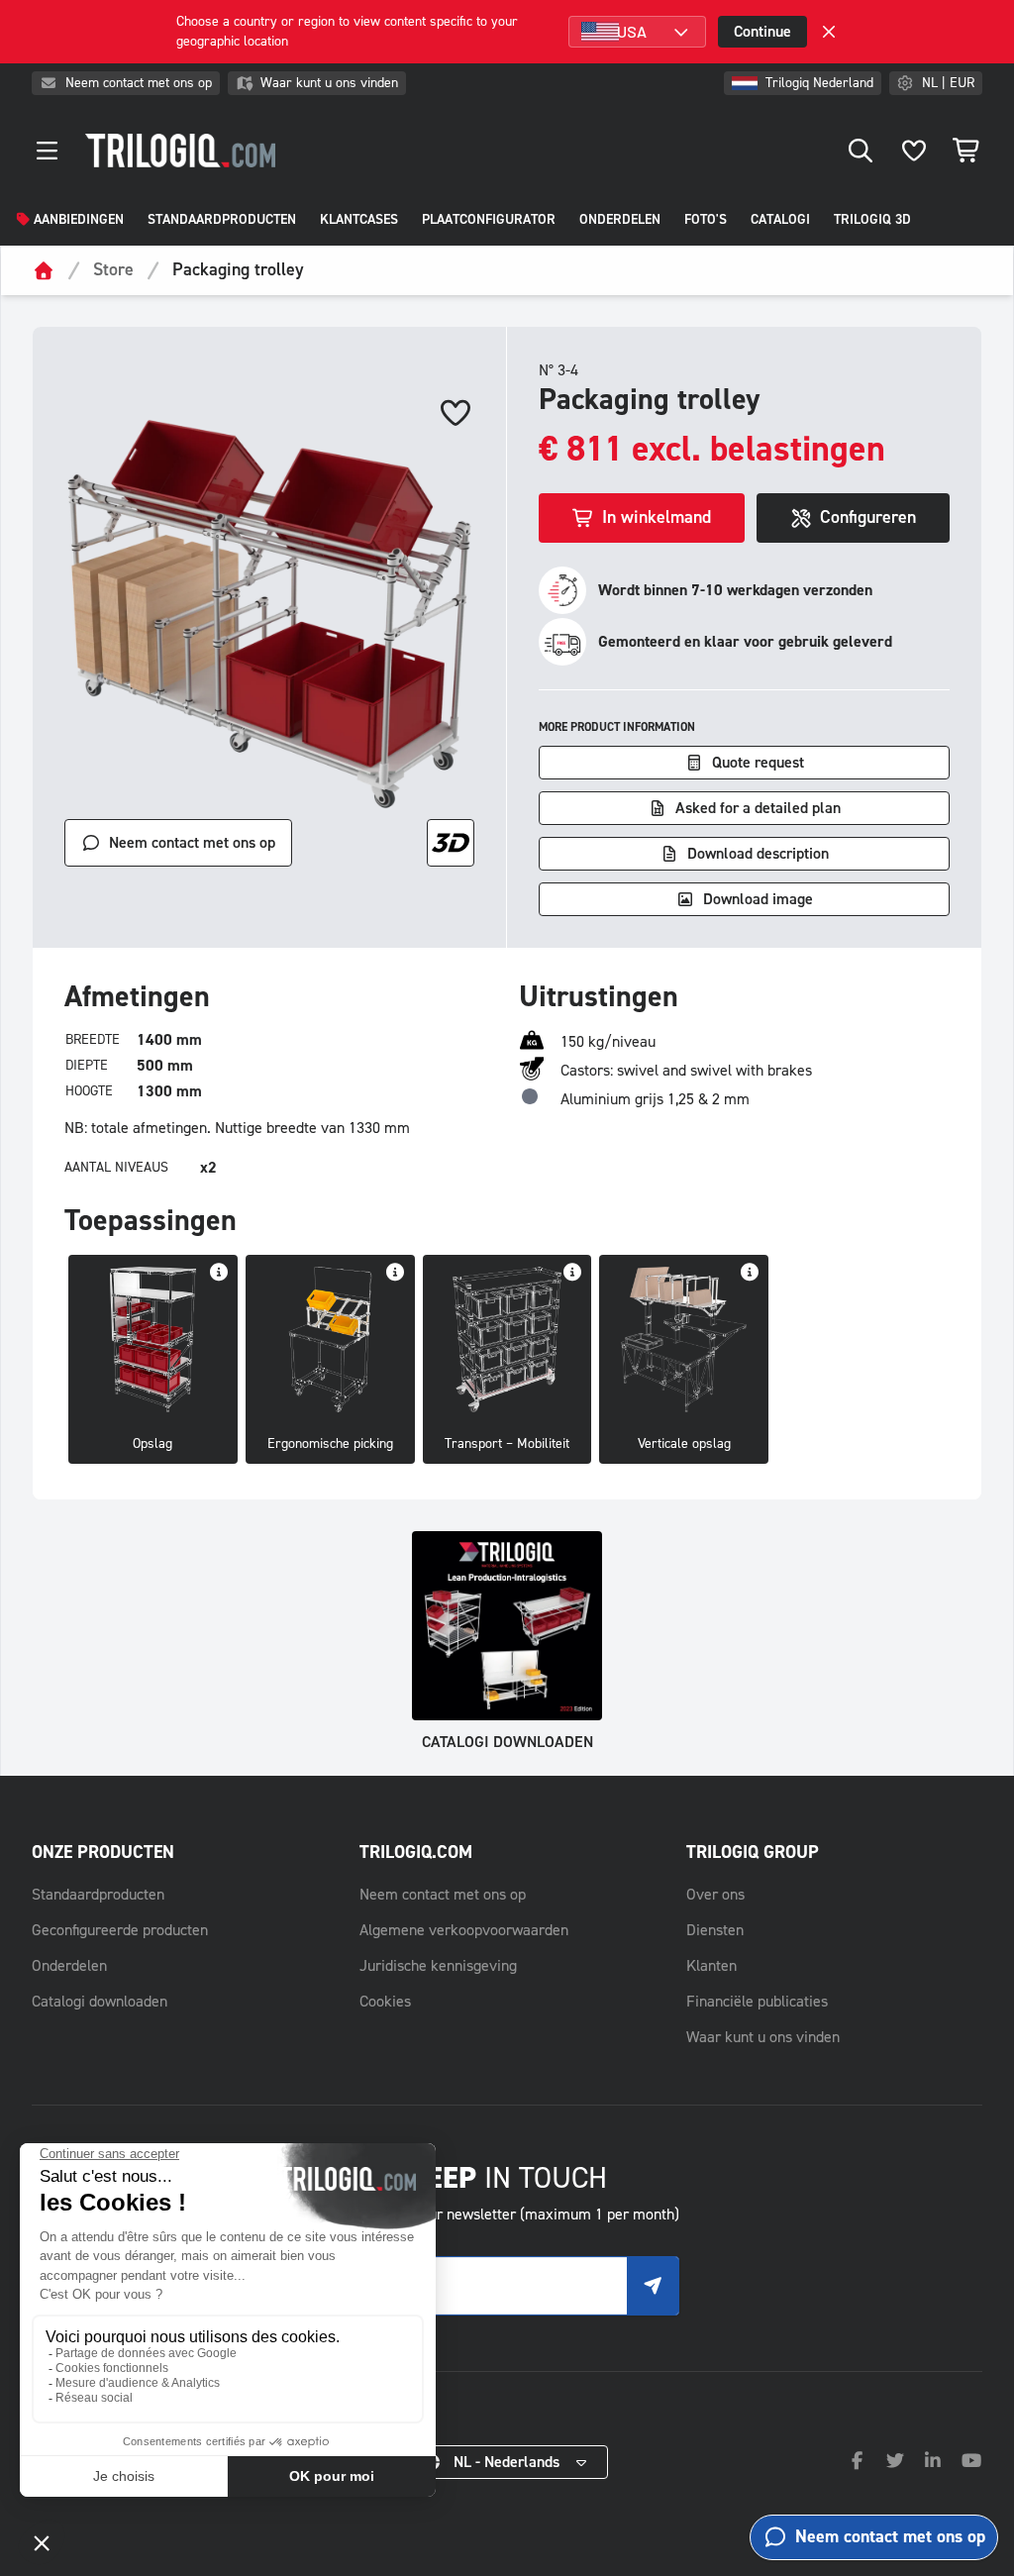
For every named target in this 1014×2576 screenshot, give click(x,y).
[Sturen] (653, 2286)
